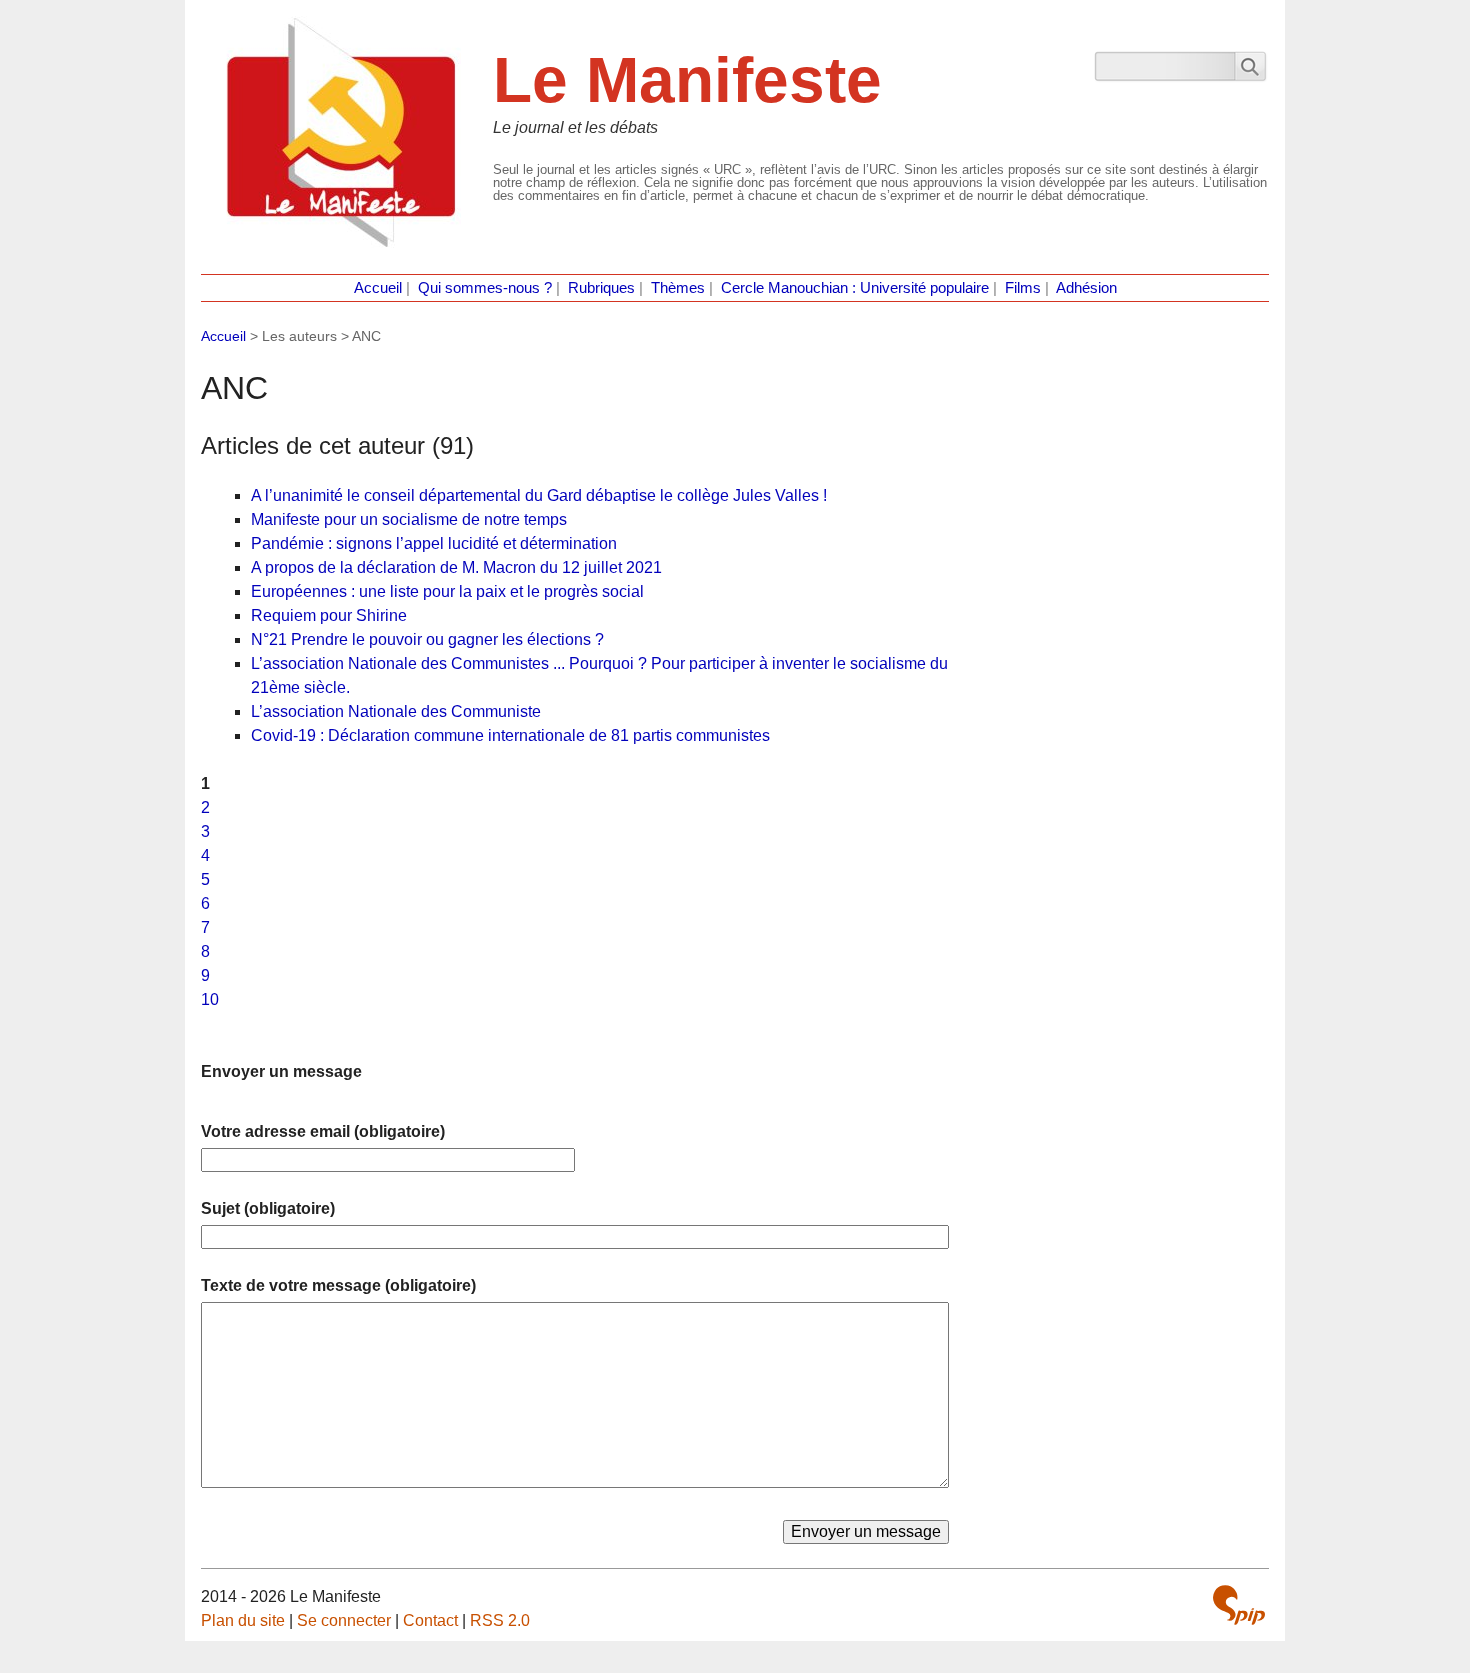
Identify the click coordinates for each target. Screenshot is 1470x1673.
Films (1023, 288)
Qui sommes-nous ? (485, 288)
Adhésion (1086, 288)
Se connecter (344, 1620)
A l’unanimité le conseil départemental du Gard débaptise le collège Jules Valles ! (539, 495)
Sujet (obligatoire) (268, 1208)
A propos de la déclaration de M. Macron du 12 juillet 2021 (456, 567)
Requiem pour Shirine (329, 615)
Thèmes (678, 288)
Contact (430, 1620)
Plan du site (243, 1620)
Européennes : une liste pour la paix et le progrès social (447, 591)
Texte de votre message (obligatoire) (338, 1285)
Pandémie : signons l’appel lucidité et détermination (434, 543)
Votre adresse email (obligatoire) (323, 1131)
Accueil (378, 288)
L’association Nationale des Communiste (396, 711)
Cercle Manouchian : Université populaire (855, 288)
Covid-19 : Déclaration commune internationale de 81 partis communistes (510, 735)
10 (210, 999)
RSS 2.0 (500, 1620)
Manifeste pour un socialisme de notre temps (409, 519)
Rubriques (601, 288)
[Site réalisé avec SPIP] (1239, 1605)
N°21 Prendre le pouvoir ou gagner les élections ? (427, 639)
